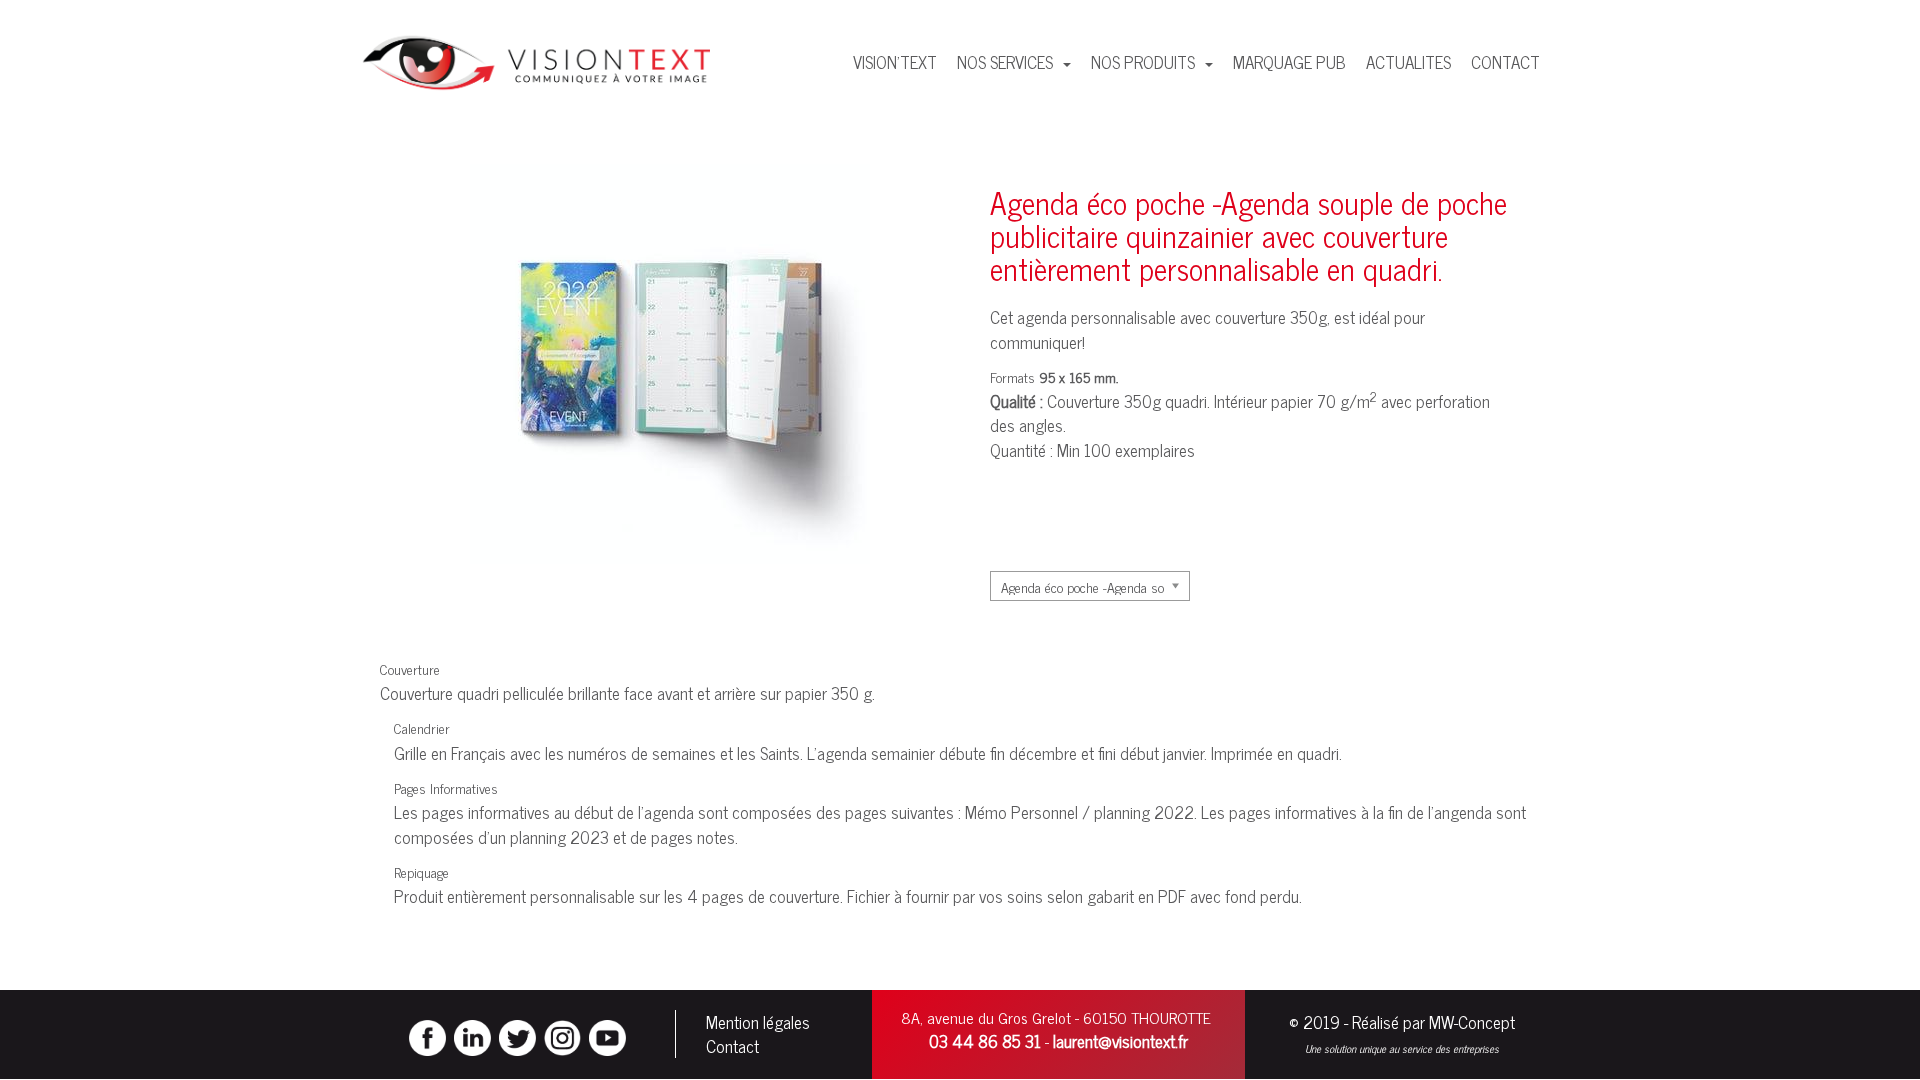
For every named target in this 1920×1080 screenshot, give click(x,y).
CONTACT (1505, 62)
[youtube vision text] (607, 1035)
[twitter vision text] (517, 1035)
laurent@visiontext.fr (1120, 1041)
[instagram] (562, 1035)
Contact (732, 1046)
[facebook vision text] (427, 1035)
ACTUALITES (1408, 62)
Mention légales (758, 1022)
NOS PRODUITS (1145, 62)
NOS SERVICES (1007, 62)
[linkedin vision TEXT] (472, 1035)
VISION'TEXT (895, 62)
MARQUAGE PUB (1289, 62)
